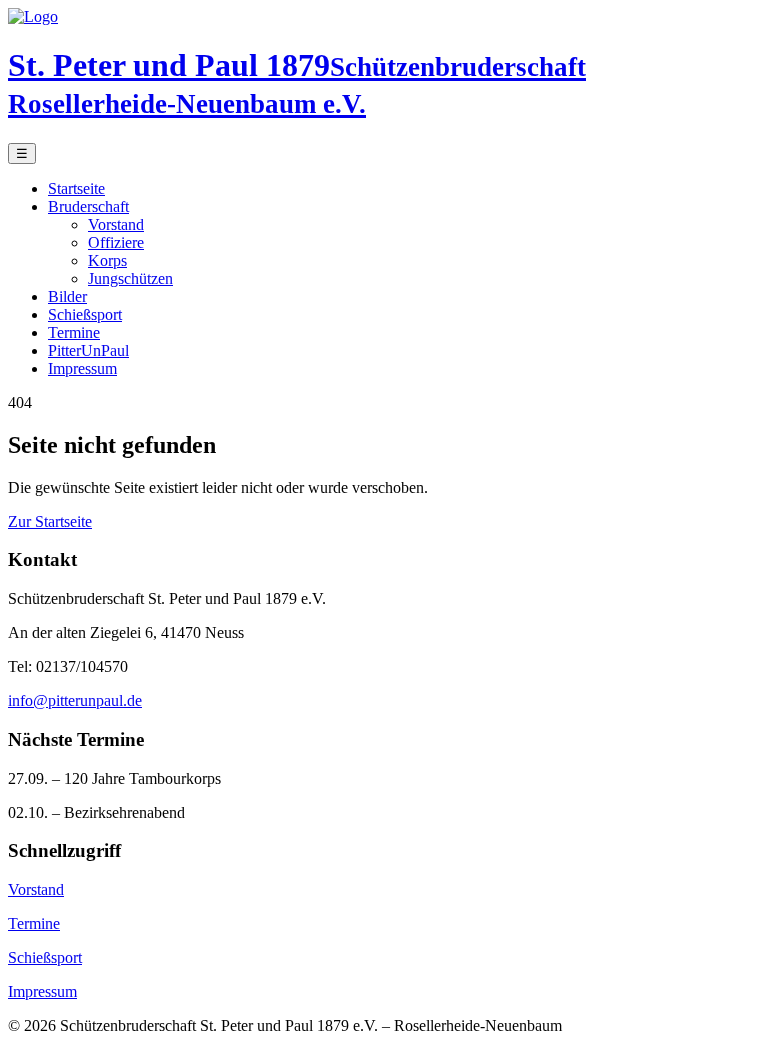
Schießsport (85, 314)
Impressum (82, 368)
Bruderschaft (88, 206)
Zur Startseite (50, 521)
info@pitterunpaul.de (75, 700)
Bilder (67, 296)
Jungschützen (130, 278)
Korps (107, 260)
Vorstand (116, 224)
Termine (74, 332)
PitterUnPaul (88, 350)
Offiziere (116, 242)
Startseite (76, 188)
